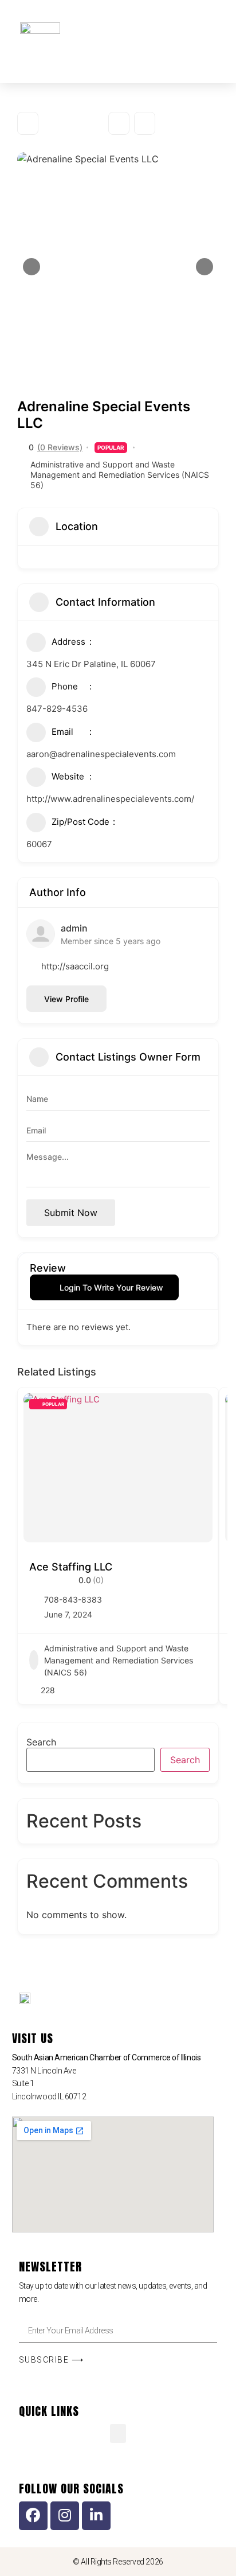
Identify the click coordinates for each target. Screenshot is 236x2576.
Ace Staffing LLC (71, 1567)
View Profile (66, 999)
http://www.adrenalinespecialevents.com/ (110, 799)
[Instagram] (65, 2516)
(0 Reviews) (60, 447)
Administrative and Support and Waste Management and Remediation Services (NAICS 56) (120, 475)
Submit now (71, 1213)
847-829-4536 (57, 709)
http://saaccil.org (75, 966)
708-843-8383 (73, 1599)
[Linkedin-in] (96, 2516)
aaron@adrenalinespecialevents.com (101, 754)
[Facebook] (33, 2516)
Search (41, 1742)
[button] (171, 33)
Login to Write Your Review (111, 1287)
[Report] (145, 123)
